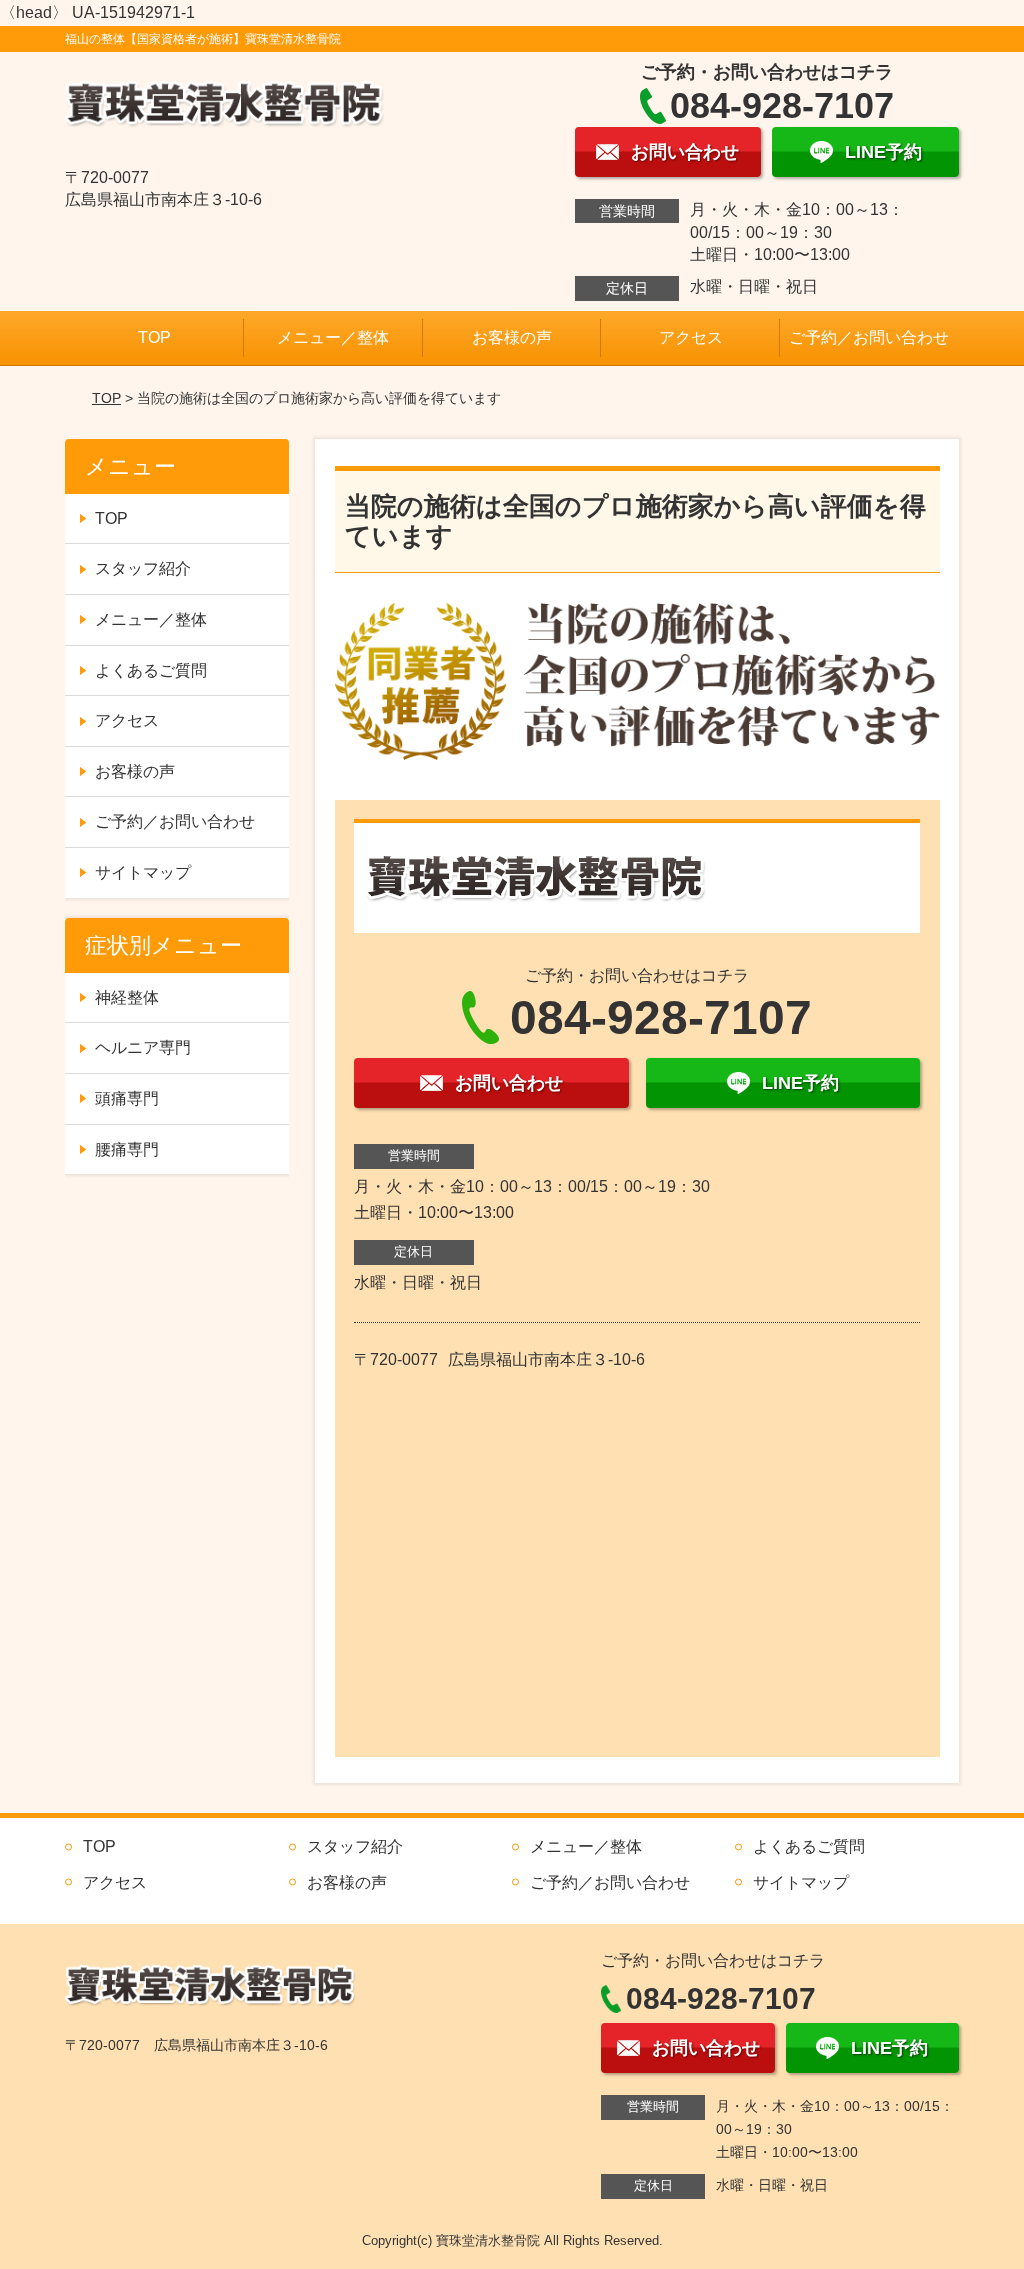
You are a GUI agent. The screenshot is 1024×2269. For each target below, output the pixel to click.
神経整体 (127, 997)
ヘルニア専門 (143, 1047)
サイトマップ (143, 872)
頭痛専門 (127, 1098)
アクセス (691, 337)
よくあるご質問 (151, 670)
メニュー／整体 (333, 337)
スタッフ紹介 (143, 568)
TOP (154, 337)
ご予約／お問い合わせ (869, 337)
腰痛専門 (127, 1149)
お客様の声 (512, 337)
